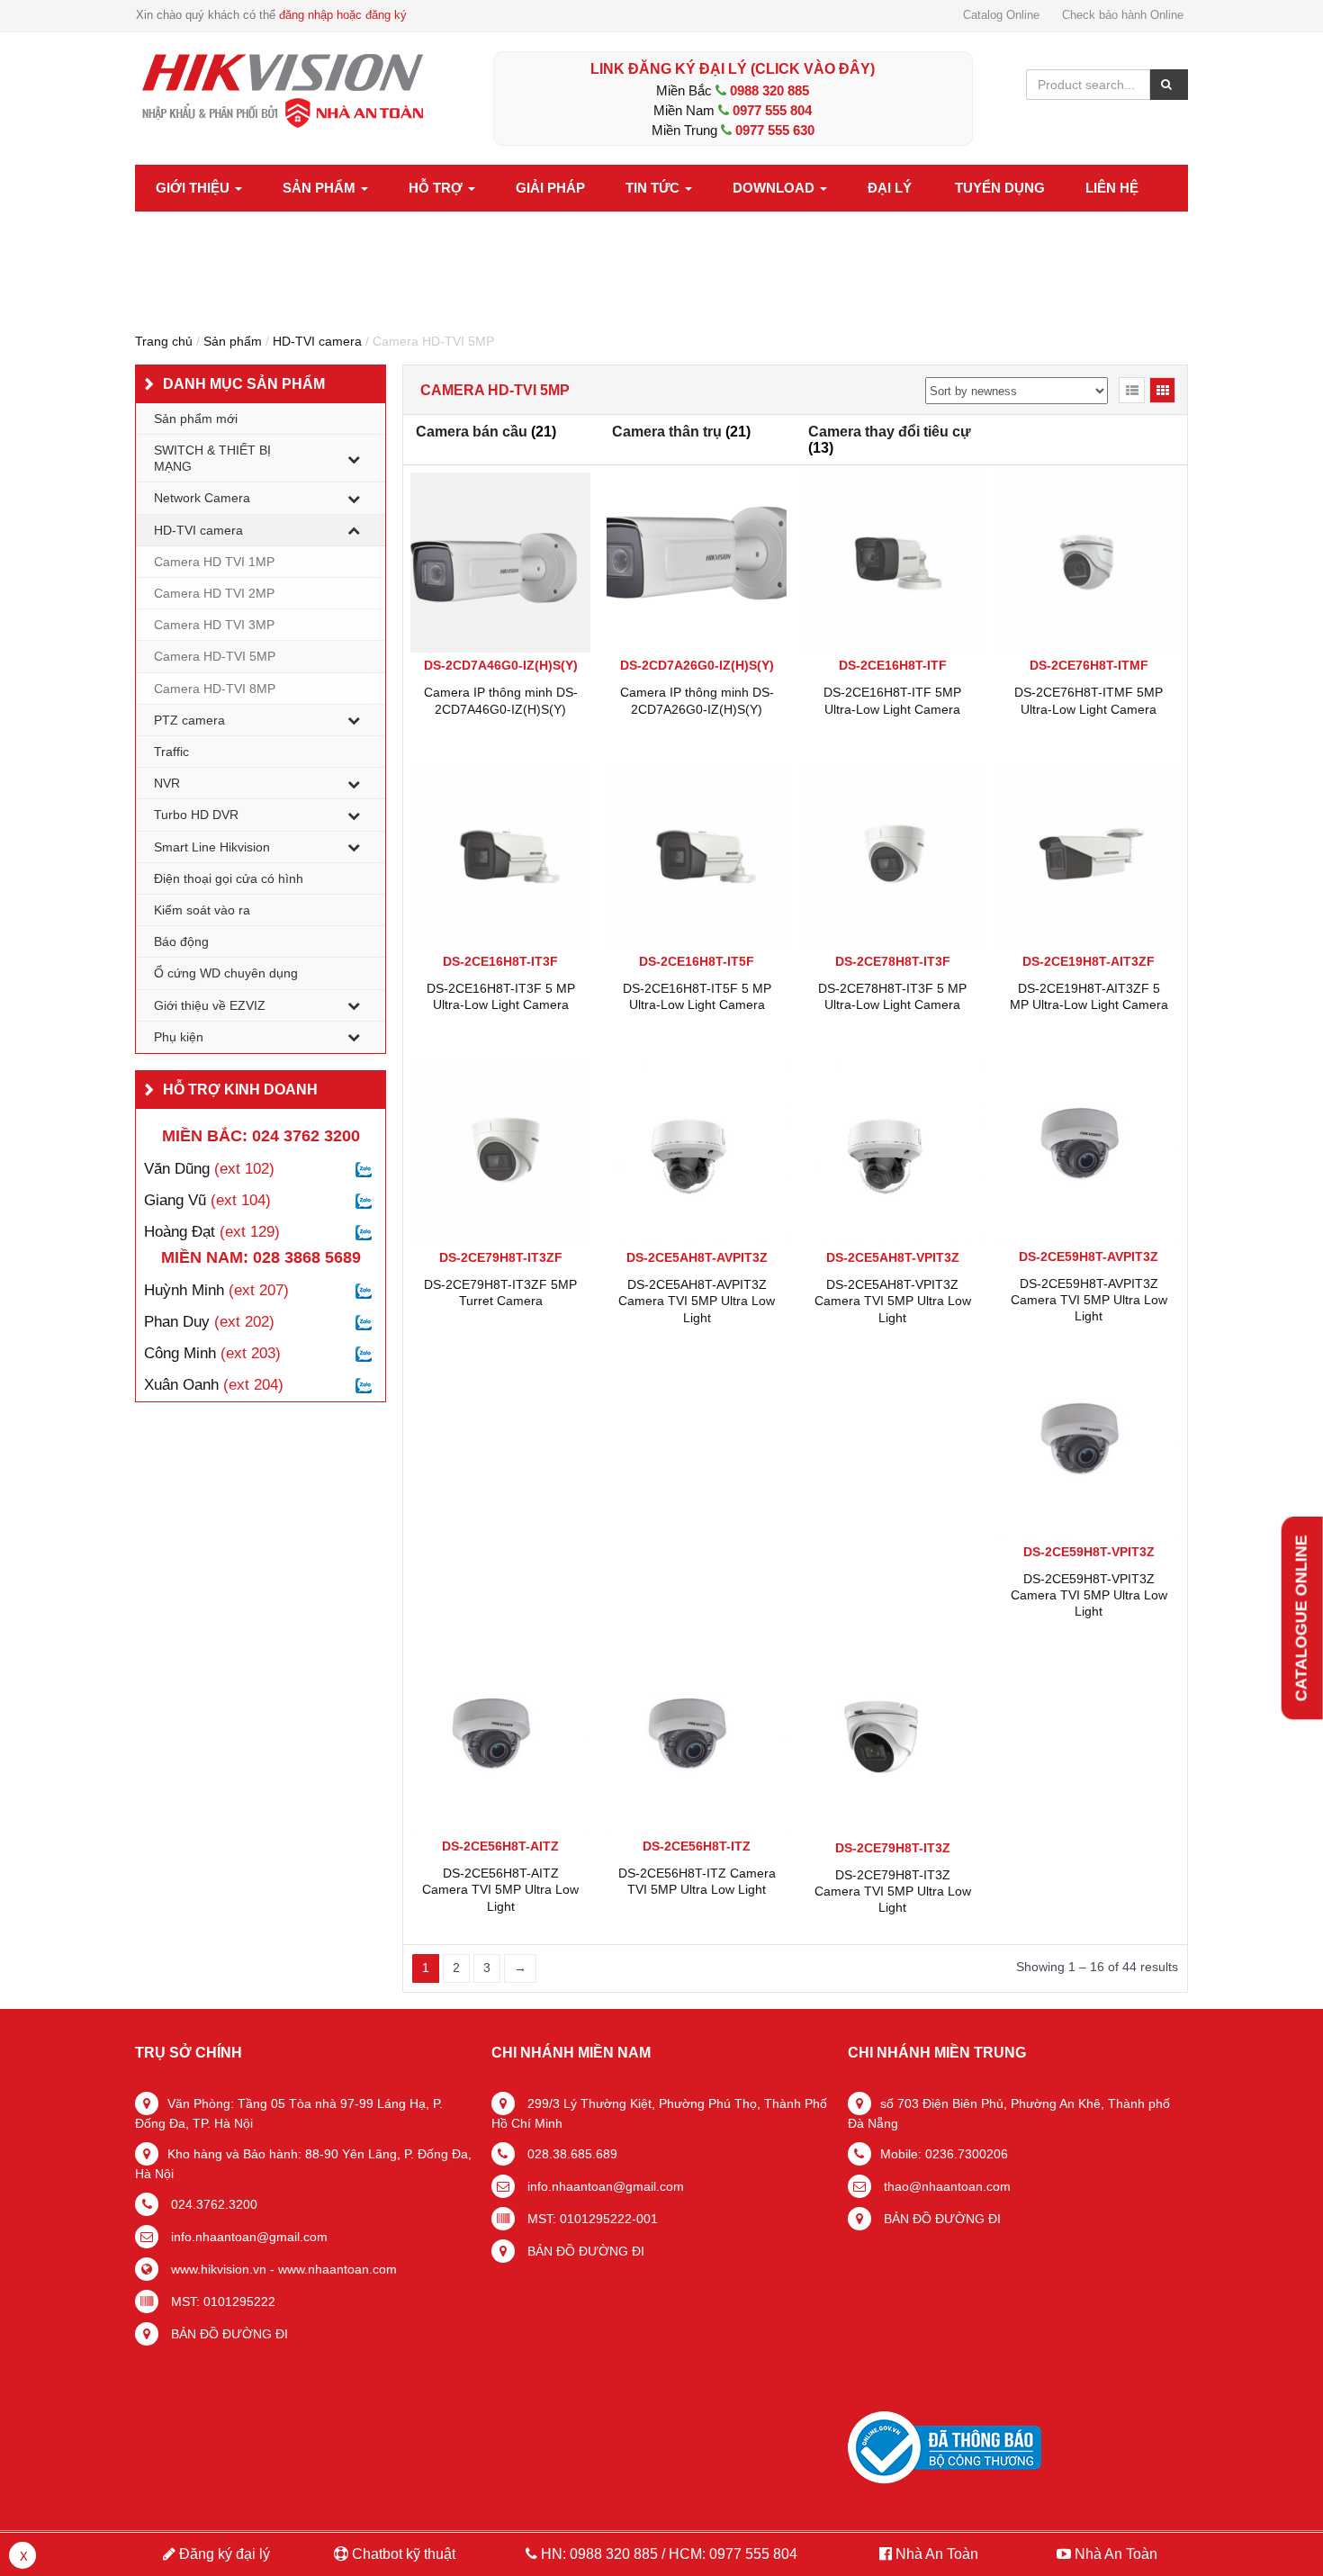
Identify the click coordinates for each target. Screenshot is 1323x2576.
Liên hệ (1112, 188)
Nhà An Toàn (937, 2554)
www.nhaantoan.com (337, 2269)
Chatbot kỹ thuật (402, 2554)
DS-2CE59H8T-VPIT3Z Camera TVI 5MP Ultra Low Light (1089, 1595)
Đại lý (890, 188)
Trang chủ (164, 341)
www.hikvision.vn (217, 2269)
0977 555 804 (772, 110)
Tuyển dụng (1000, 188)
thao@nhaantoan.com (945, 2186)
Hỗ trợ (437, 188)
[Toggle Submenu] (354, 458)
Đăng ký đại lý (223, 2554)
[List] (1132, 390)
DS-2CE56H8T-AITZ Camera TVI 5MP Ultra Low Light (500, 1889)
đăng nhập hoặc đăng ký (343, 15)
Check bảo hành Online (1123, 15)
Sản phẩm (321, 188)
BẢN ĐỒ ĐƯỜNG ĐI (228, 2334)
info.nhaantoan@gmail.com (247, 2237)
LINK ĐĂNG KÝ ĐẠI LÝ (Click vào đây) (733, 69)
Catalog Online (1001, 15)
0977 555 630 (775, 130)
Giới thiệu (194, 188)
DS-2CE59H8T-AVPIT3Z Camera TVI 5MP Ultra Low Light (1089, 1300)
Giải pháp (550, 188)
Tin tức (654, 188)
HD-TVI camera (317, 341)
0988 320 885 (769, 90)
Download (775, 188)
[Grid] (1162, 390)
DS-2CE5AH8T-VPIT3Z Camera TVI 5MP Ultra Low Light (893, 1301)
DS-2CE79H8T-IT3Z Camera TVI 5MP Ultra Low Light (893, 1891)
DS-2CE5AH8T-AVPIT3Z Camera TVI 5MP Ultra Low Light (697, 1301)
